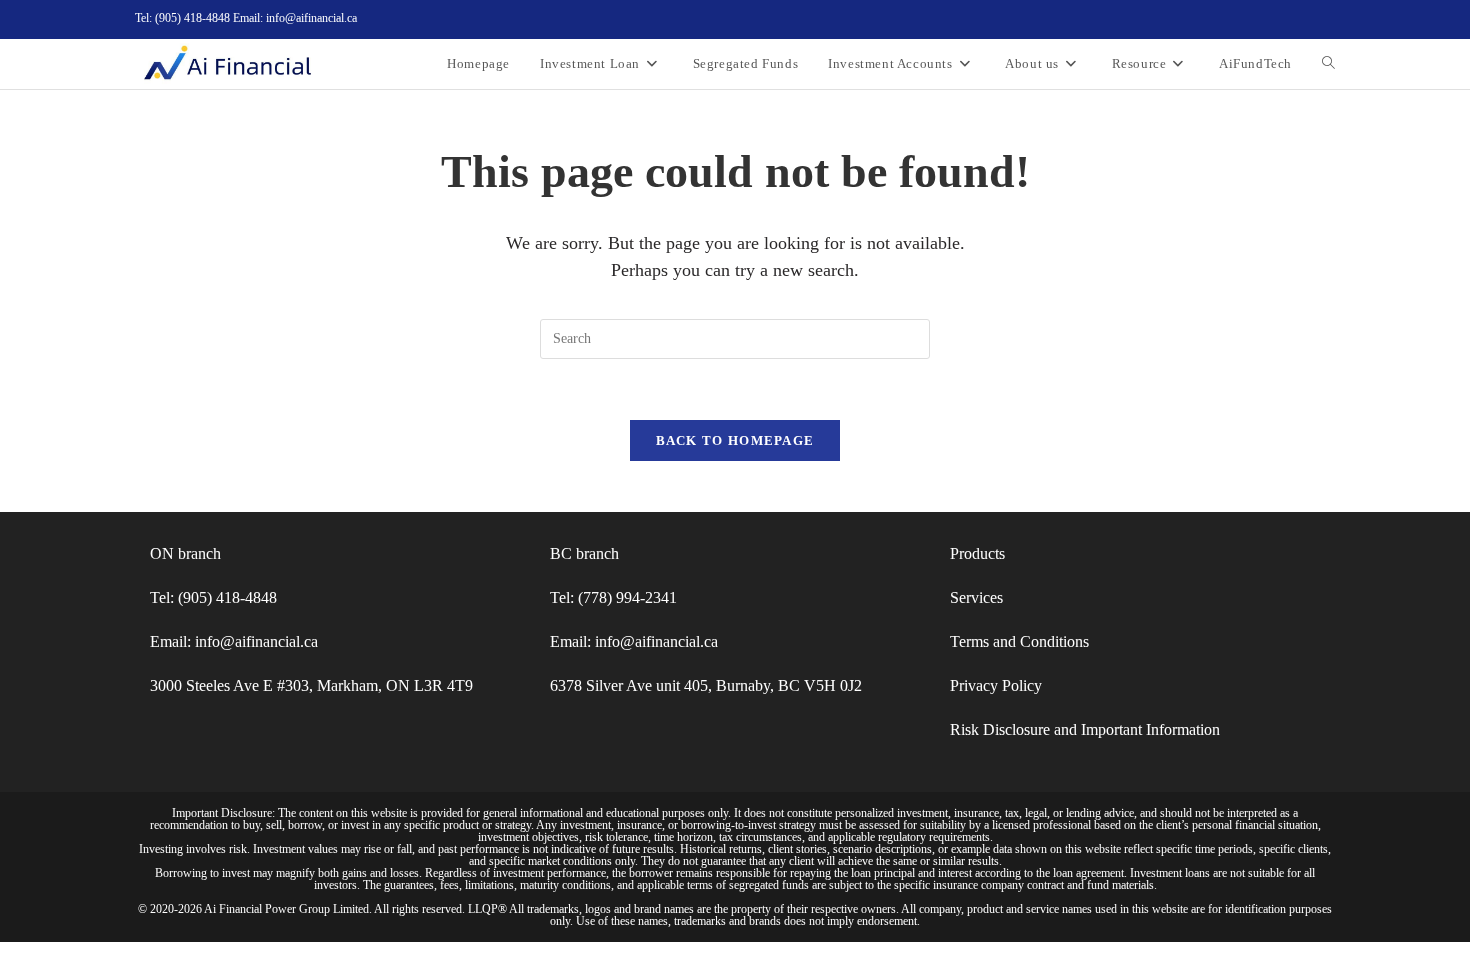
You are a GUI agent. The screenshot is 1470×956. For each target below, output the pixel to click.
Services (976, 597)
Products (977, 553)
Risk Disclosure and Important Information (1085, 729)
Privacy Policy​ (996, 685)
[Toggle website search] (1328, 64)
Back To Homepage (735, 440)
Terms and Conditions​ (1019, 641)
